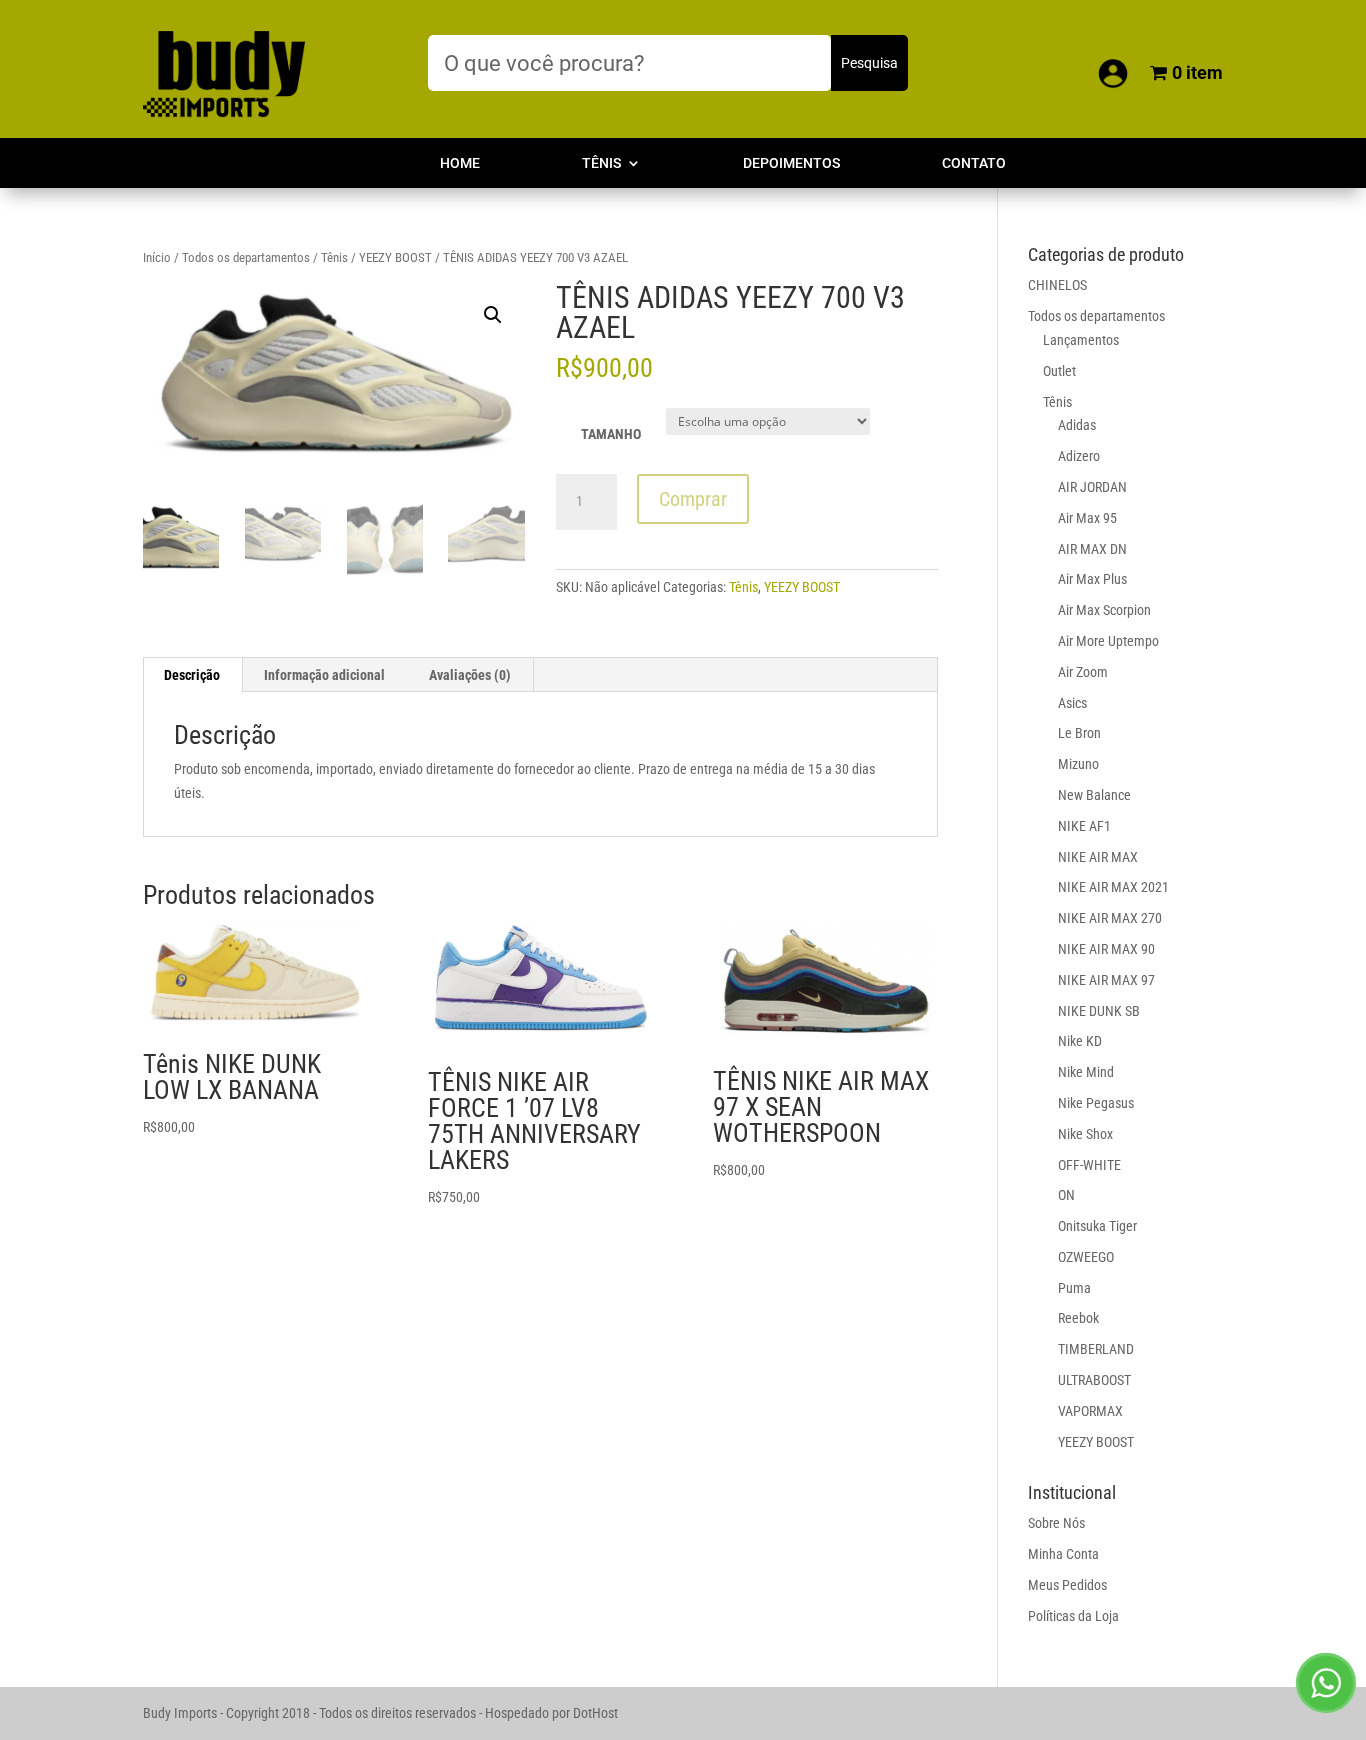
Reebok (1078, 1318)
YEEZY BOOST (395, 257)
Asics (1072, 703)
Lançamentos (1081, 340)
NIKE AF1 (1084, 826)
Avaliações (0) (470, 675)
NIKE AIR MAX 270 (1110, 918)
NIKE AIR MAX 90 (1106, 949)
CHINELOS (1057, 285)
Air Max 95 (1087, 518)
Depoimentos (791, 163)
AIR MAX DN (1092, 549)
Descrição (192, 675)
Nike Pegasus (1096, 1103)
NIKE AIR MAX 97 (1106, 980)
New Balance (1094, 795)
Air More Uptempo (1108, 641)
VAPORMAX (1090, 1411)
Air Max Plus (1092, 579)
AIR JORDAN (1092, 487)
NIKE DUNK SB (1099, 1011)
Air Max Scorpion (1104, 610)
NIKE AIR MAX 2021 (1113, 887)
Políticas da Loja (1073, 1616)
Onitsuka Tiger (1097, 1226)
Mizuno (1078, 764)
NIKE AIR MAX (1098, 857)
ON (1066, 1195)
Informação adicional (324, 675)
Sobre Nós (1056, 1523)
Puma (1074, 1288)
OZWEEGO (1086, 1257)
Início (157, 257)
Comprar (693, 499)
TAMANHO (611, 434)
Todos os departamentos (246, 257)
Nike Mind (1086, 1072)
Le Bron (1079, 733)
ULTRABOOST (1094, 1380)
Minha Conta (1063, 1554)
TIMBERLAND (1096, 1349)
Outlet (1059, 371)
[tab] (192, 675)
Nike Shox (1085, 1134)
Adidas (1077, 425)
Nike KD (1080, 1041)
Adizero (1079, 456)
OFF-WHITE (1089, 1165)
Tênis (601, 163)
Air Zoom (1083, 672)
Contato (974, 163)
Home (460, 163)
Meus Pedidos (1067, 1585)
